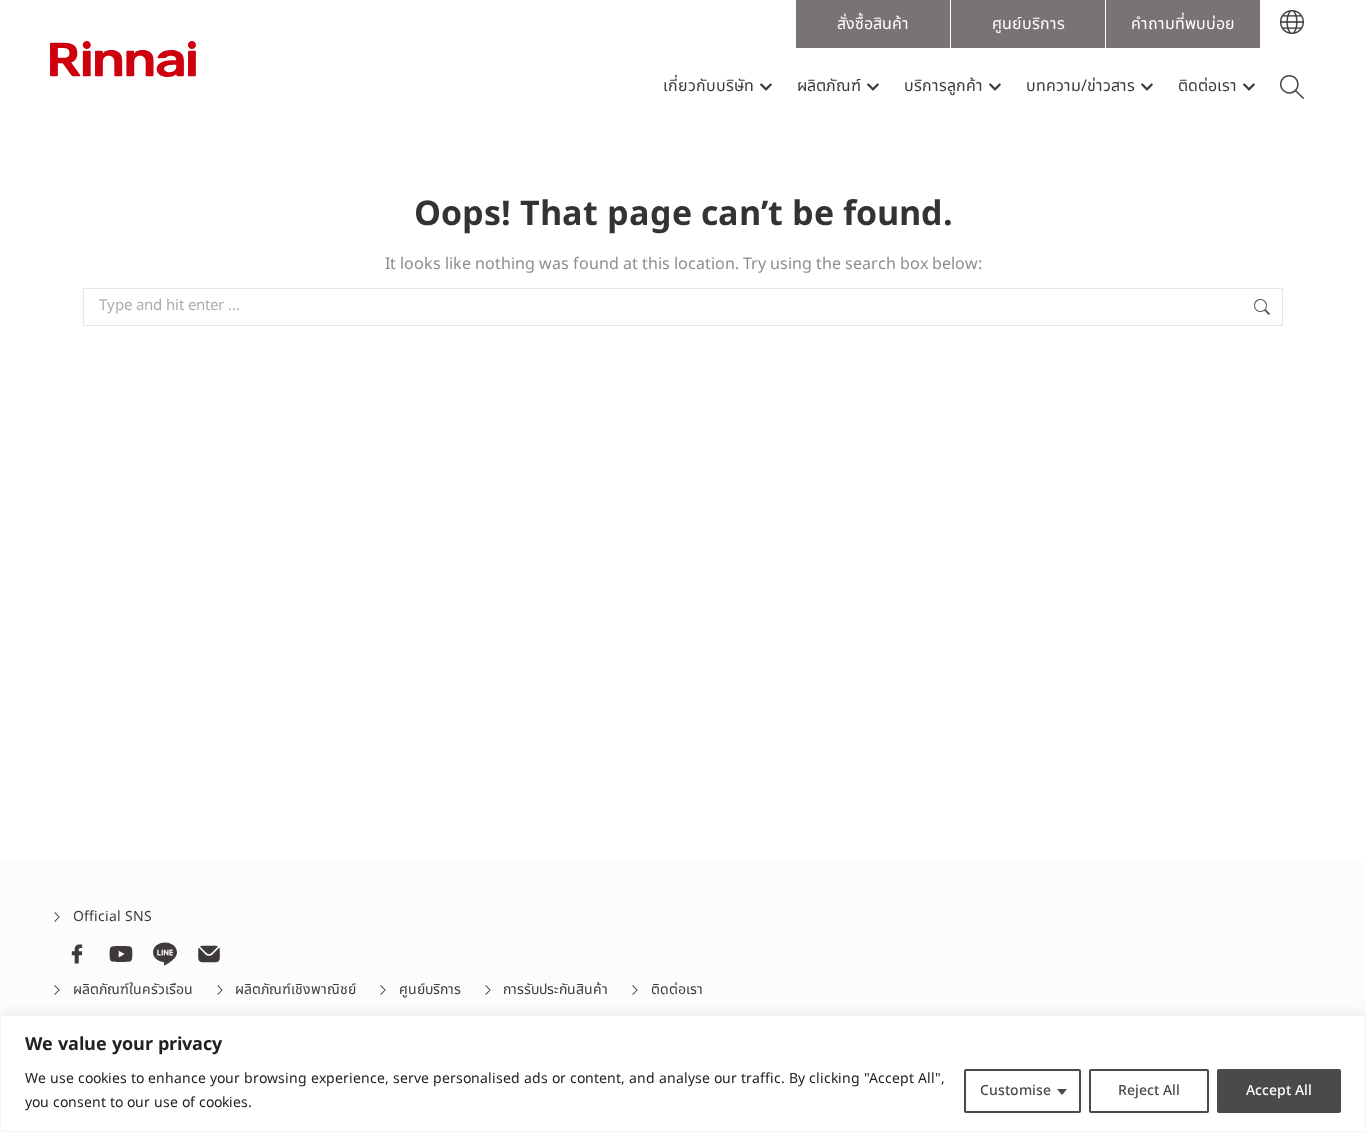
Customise (1015, 1090)
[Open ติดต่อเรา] (1249, 86)
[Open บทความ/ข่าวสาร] (1147, 86)
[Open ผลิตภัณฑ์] (873, 86)
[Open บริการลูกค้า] (995, 86)
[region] (683, 1073)
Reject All (1149, 1090)
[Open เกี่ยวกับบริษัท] (766, 86)
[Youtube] (121, 954)
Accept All (1279, 1090)
